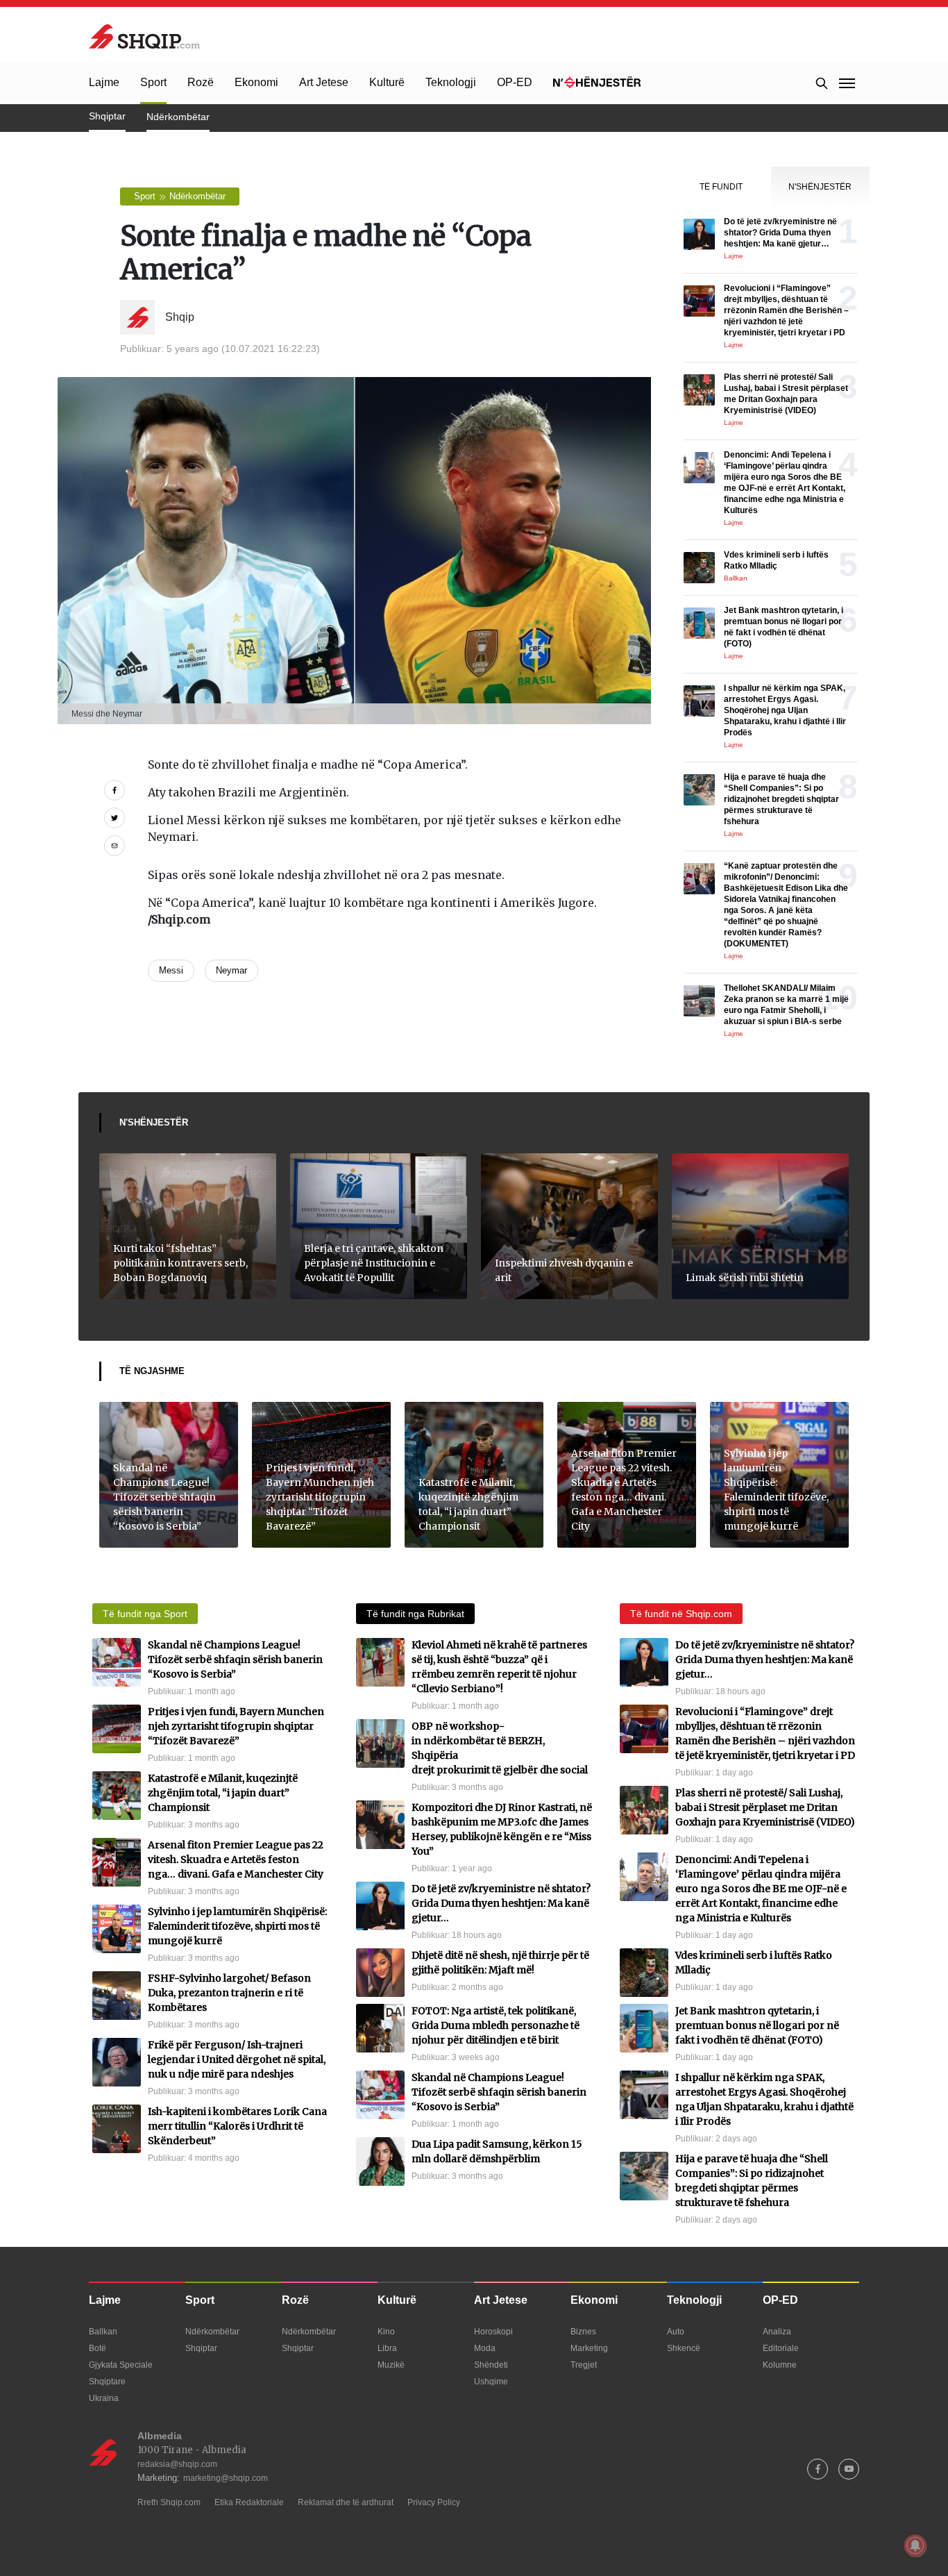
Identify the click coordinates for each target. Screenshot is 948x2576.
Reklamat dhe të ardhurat (346, 2502)
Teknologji (451, 82)
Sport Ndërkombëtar (180, 196)
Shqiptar (107, 116)
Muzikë (391, 2365)
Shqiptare (107, 2382)
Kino (386, 2332)
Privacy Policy (434, 2502)
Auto (676, 2332)
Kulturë (387, 82)
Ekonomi (256, 82)
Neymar (231, 970)
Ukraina (104, 2398)
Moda (485, 2348)
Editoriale (781, 2348)
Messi (171, 970)
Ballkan (103, 2332)
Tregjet (584, 2365)
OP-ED (515, 82)
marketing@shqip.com (226, 2478)
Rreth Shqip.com (169, 2502)
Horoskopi (493, 2332)
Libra (387, 2348)
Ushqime (491, 2382)
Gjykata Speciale (121, 2365)
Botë (98, 2348)
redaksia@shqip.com (177, 2464)
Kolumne (780, 2365)
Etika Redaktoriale (249, 2502)
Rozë (201, 82)
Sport (153, 82)
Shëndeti (491, 2365)
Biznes (583, 2332)
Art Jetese (324, 82)
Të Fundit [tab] (721, 187)
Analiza (777, 2332)
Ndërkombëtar (178, 117)
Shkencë (684, 2348)
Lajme (104, 82)
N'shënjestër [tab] (820, 187)
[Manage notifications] (915, 2545)
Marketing (589, 2348)
